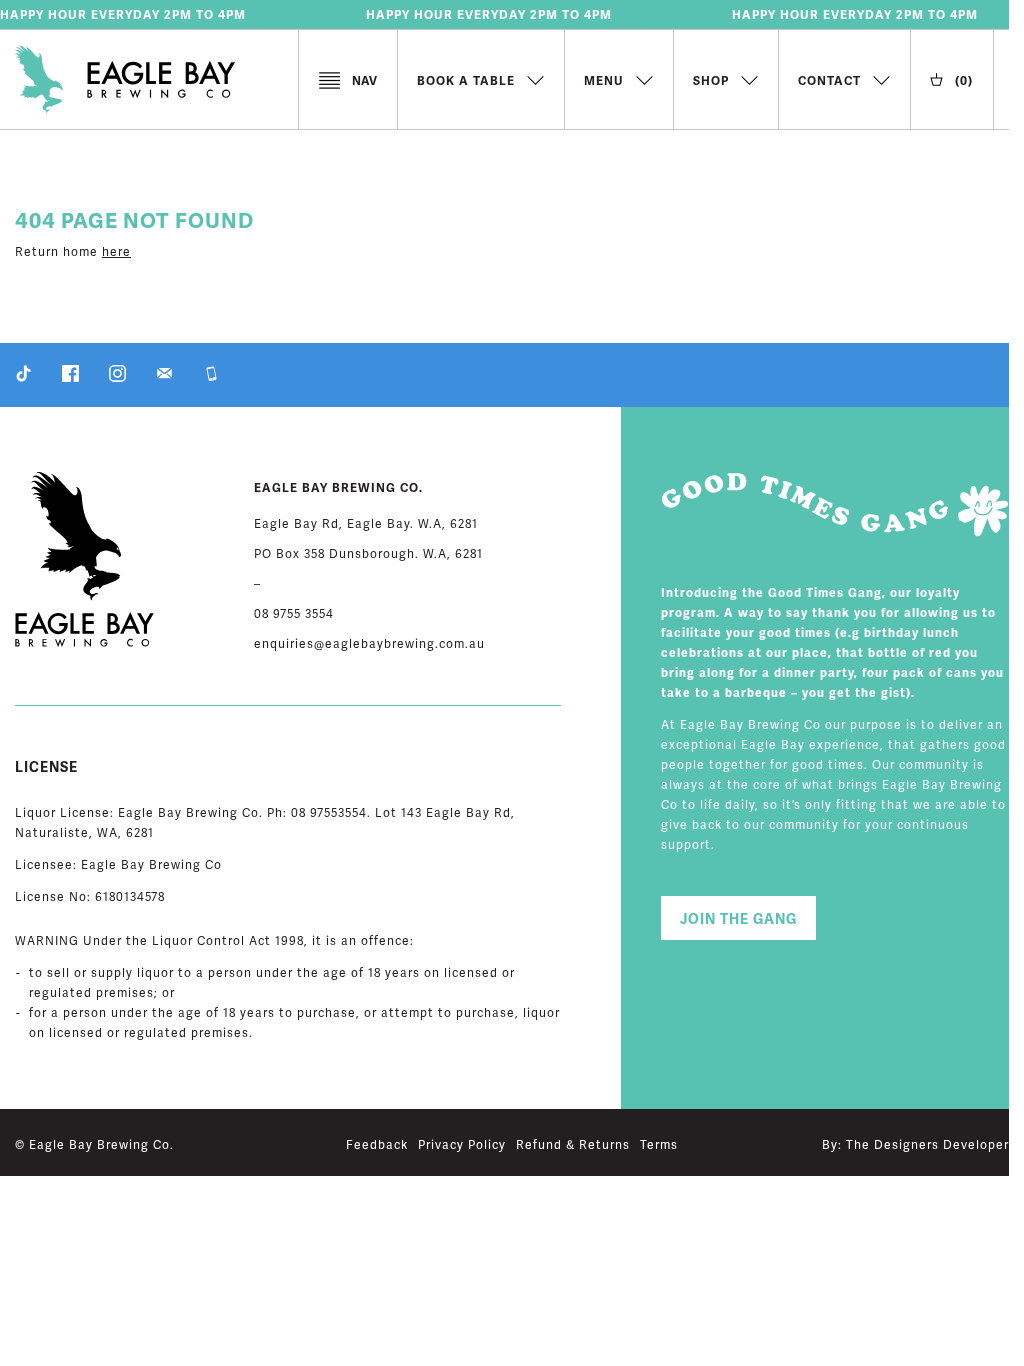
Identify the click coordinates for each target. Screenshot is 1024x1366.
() (964, 81)
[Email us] (164, 378)
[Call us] (211, 378)
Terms (659, 1145)
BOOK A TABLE (466, 82)
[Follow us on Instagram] (117, 378)
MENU (604, 82)
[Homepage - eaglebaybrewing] (156, 83)
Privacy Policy (462, 1145)
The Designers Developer (927, 1145)
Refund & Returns (573, 1145)
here (116, 252)
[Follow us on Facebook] (70, 378)
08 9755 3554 (294, 614)
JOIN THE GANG (738, 919)
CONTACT (829, 82)
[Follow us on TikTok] (23, 378)
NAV (364, 81)
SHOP (711, 82)
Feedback (377, 1145)
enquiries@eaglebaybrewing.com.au (369, 644)
